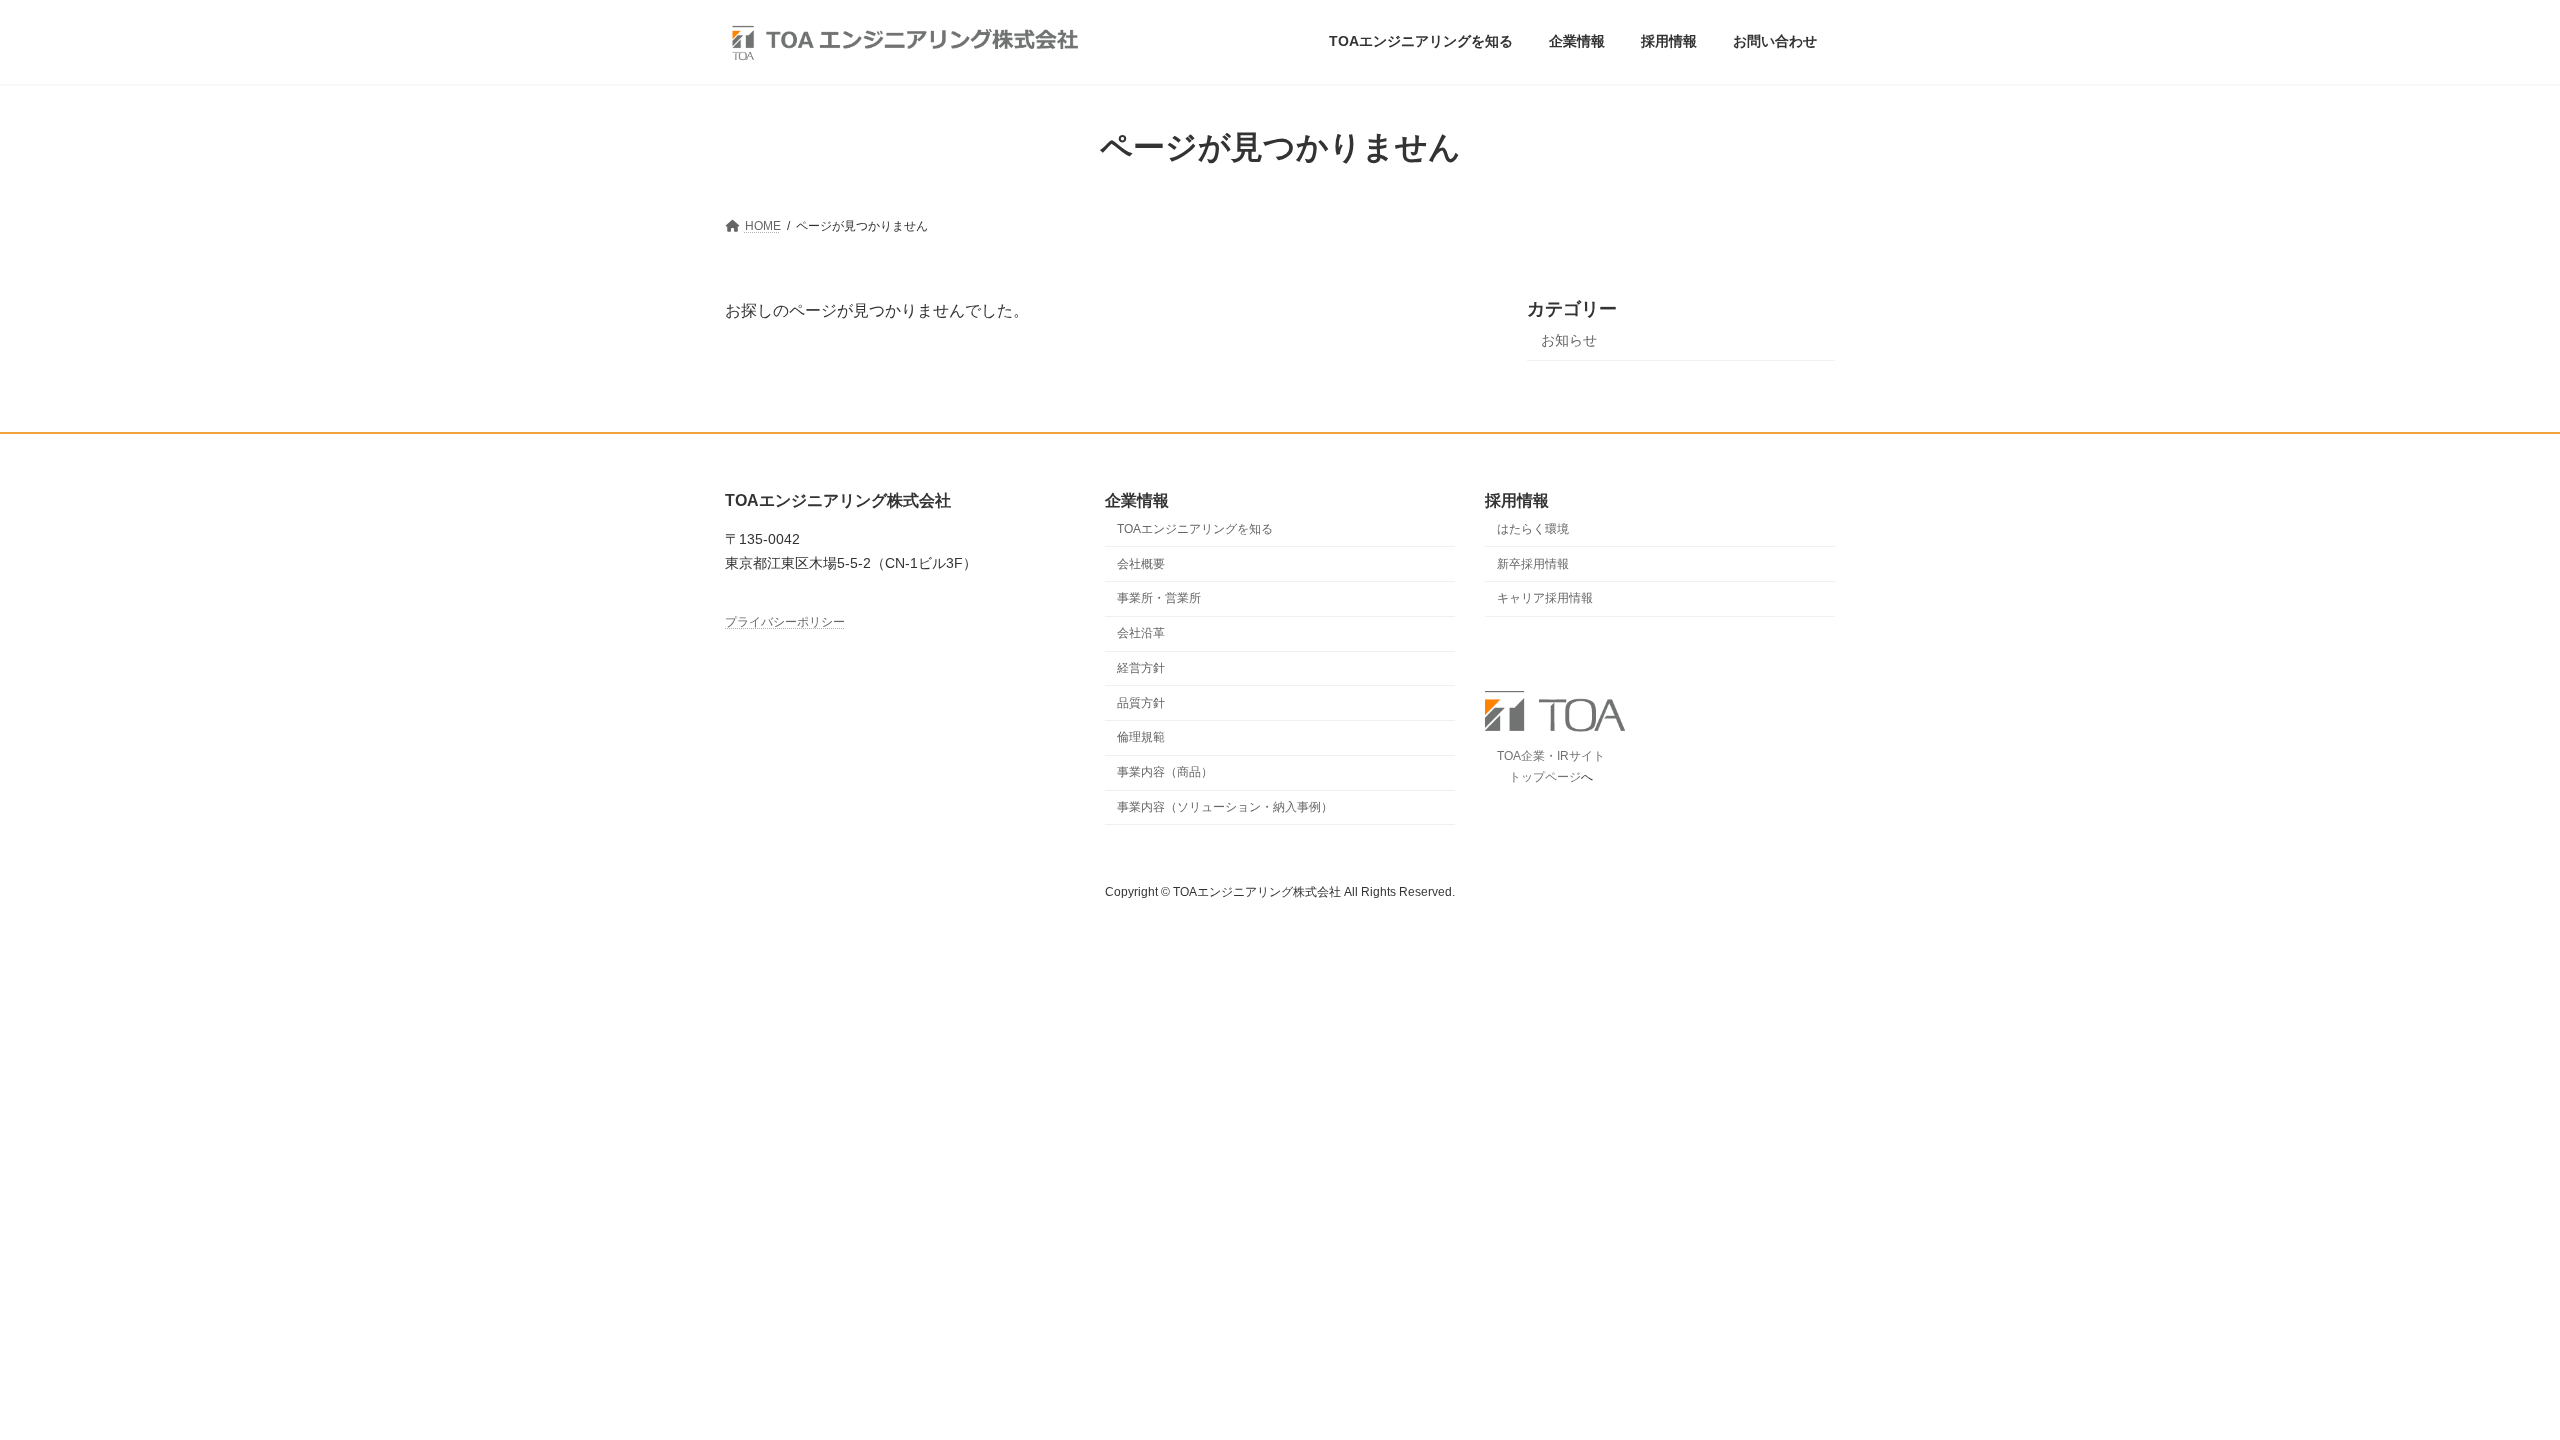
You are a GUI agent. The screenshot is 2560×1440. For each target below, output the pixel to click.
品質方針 (1141, 703)
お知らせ (1569, 340)
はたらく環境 (1533, 529)
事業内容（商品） (1165, 773)
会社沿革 (1141, 634)
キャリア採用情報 (1545, 599)
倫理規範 (1141, 738)
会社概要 (1141, 564)
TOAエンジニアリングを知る (1195, 529)
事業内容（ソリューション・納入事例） (1225, 807)
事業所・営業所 (1159, 599)
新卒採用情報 (1533, 564)
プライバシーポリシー (785, 622)
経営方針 (1141, 668)
